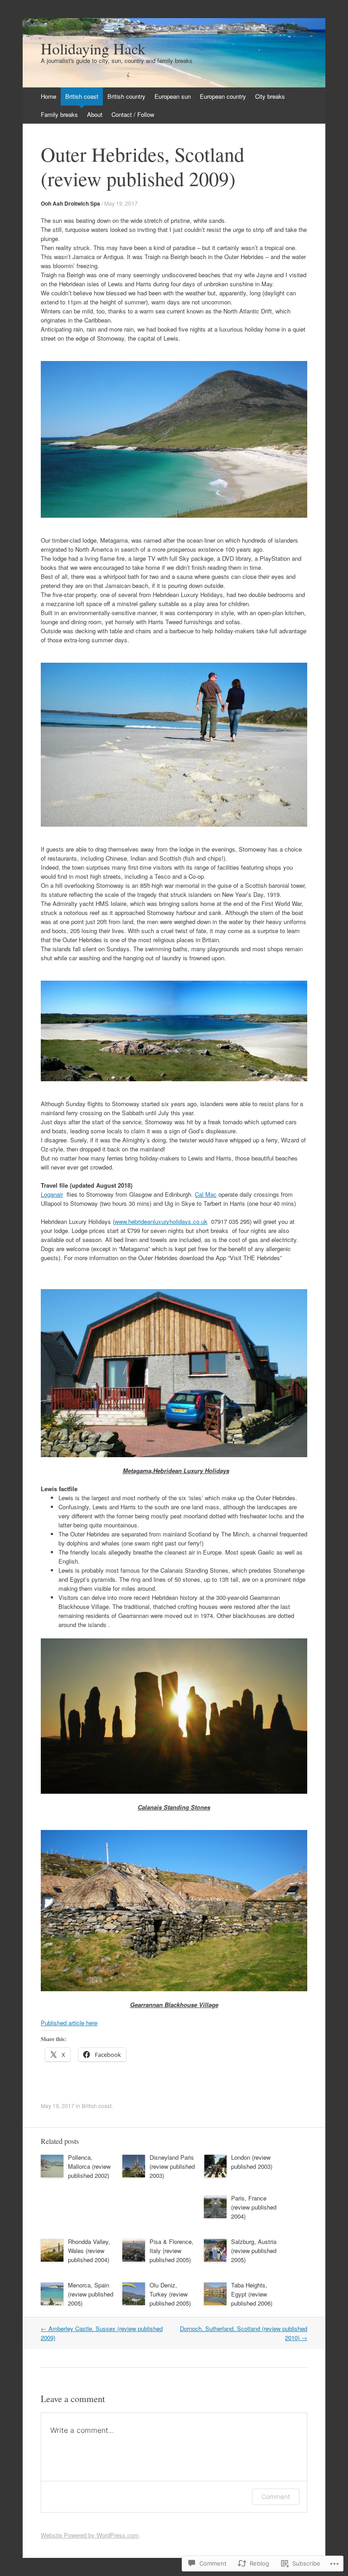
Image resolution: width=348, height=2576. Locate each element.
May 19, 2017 (121, 203)
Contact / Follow (133, 114)
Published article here (69, 2023)
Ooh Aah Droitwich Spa (70, 203)
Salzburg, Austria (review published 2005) (254, 2251)
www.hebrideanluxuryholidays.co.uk (161, 1221)
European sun (173, 96)
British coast (82, 96)
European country (223, 96)
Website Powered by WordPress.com (90, 2535)
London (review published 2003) (252, 2162)
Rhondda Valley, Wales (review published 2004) (89, 2251)
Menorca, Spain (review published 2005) (91, 2294)
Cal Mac (206, 1194)
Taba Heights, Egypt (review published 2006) (252, 2294)
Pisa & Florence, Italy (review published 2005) (172, 2251)
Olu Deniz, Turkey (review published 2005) (170, 2294)
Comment (276, 2497)
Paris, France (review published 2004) (254, 2207)
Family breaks (59, 114)
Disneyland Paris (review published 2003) (172, 2166)
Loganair (52, 1194)
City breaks (270, 96)
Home (48, 96)
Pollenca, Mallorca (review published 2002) (89, 2166)
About (95, 114)
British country (126, 96)
